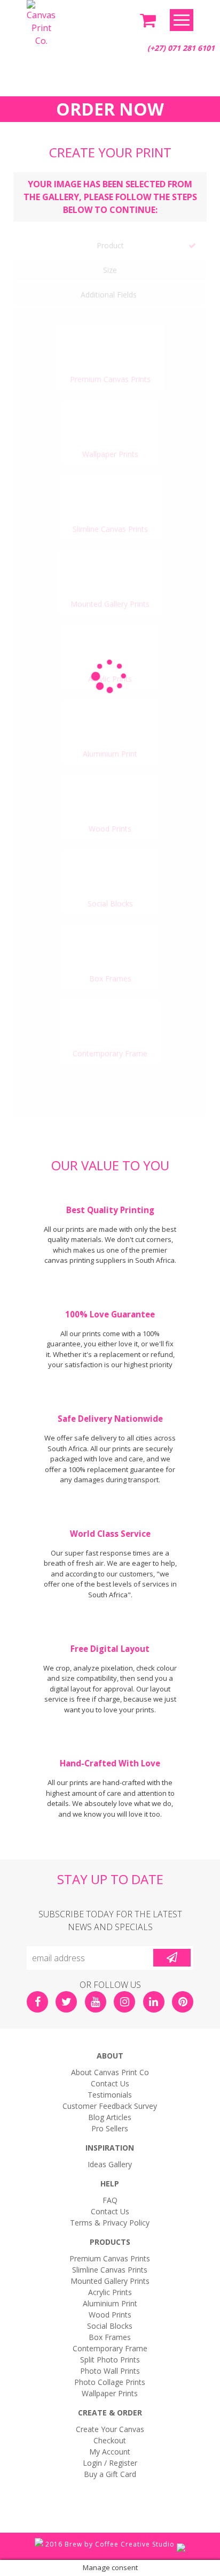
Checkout (110, 2440)
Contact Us (110, 2083)
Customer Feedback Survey (110, 2106)
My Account (110, 2452)
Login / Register (110, 2463)
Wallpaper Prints (110, 2393)
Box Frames (110, 2337)
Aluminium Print (110, 2303)
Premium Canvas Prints (110, 2258)
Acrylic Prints (110, 2292)
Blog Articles (110, 2117)
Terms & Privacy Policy (110, 2223)
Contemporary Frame (110, 2348)
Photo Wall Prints (110, 2371)
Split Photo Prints (110, 2360)
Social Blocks (110, 2326)
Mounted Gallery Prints (110, 2281)
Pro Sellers (110, 2128)
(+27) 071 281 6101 (181, 48)
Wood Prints (110, 2315)
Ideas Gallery (110, 2164)
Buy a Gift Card (110, 2474)
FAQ (110, 2200)
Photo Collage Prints (110, 2382)
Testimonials (110, 2095)
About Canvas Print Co (110, 2072)
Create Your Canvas (110, 2429)
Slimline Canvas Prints (110, 2270)
